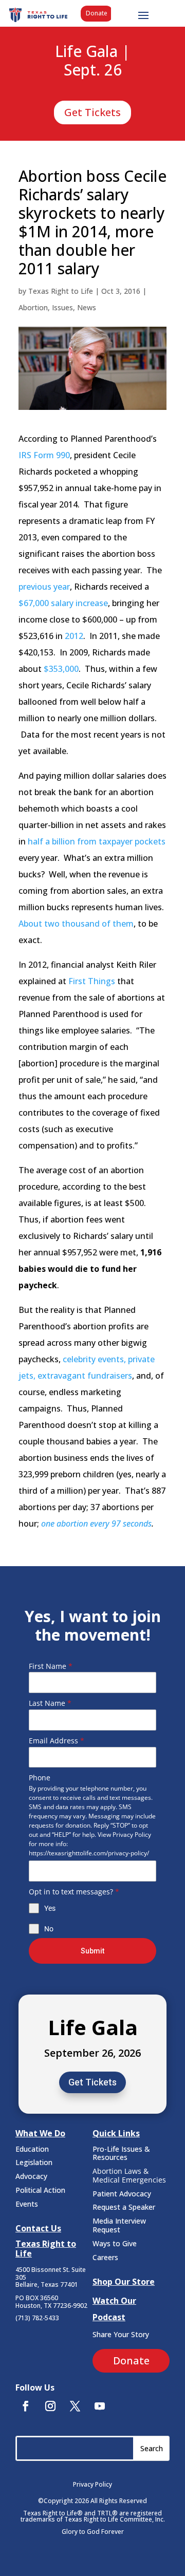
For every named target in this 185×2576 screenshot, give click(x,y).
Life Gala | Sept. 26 (92, 61)
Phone (40, 1778)
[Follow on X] (75, 2406)
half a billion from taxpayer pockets (97, 841)
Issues (62, 307)
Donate (97, 13)
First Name (51, 1666)
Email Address (57, 1741)
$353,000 (61, 669)
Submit (92, 1951)
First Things (92, 981)
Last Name (50, 1703)
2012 (74, 636)
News (87, 307)
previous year (44, 587)
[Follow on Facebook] (26, 2406)
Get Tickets (92, 112)
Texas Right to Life (61, 291)
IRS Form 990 (44, 455)
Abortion (33, 307)
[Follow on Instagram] (50, 2406)
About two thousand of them (76, 924)
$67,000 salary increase (63, 603)
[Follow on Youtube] (100, 2406)
